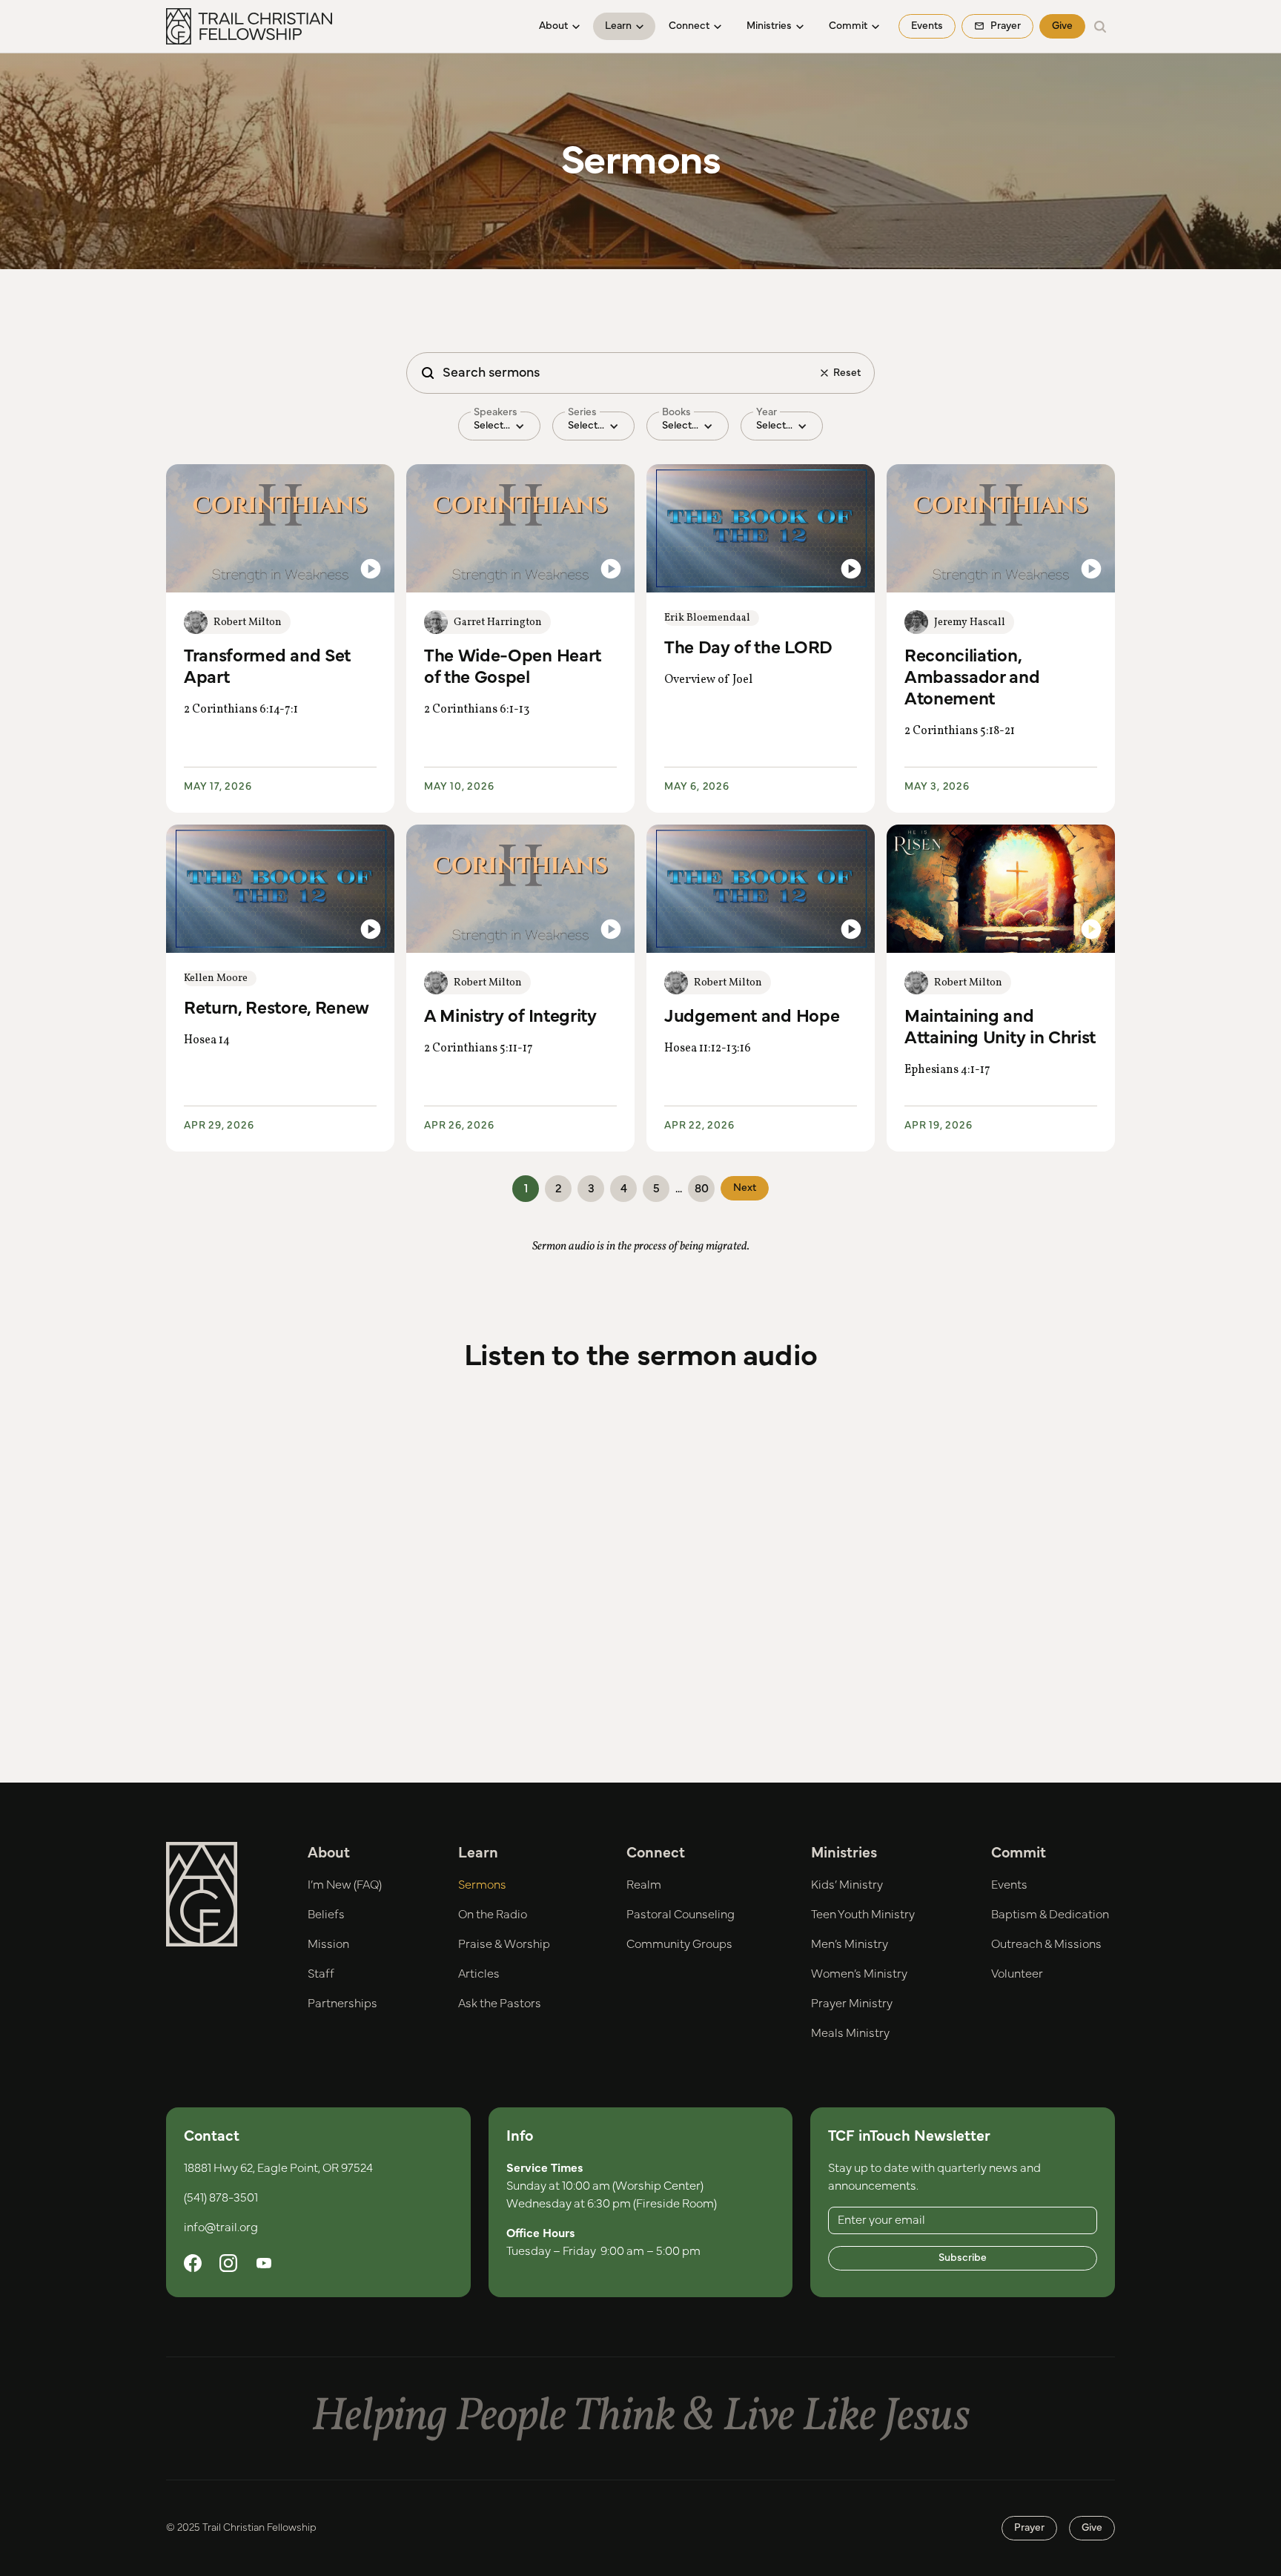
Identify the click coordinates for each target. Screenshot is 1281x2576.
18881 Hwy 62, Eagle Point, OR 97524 (278, 2168)
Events (927, 26)
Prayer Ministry (852, 2004)
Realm (644, 1885)
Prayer (1029, 2528)
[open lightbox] (280, 528)
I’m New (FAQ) (345, 1885)
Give (1062, 26)
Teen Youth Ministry (863, 1915)
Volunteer (1017, 1974)
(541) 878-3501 (221, 2198)
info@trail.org (221, 2227)
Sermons (482, 1885)
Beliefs (326, 1915)
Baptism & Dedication (1050, 1915)
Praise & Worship (504, 1944)
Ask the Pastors (500, 2004)
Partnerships (342, 2004)
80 (702, 1189)
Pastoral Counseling (681, 1915)
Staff (321, 1974)
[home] (249, 27)
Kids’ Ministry (847, 1885)
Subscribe (963, 2258)
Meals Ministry (850, 2033)
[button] (559, 26)
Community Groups (679, 1944)
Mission (328, 1944)
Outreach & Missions (1046, 1944)
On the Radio (493, 1915)
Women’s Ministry (859, 1974)
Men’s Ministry (850, 1944)
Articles (479, 1974)
